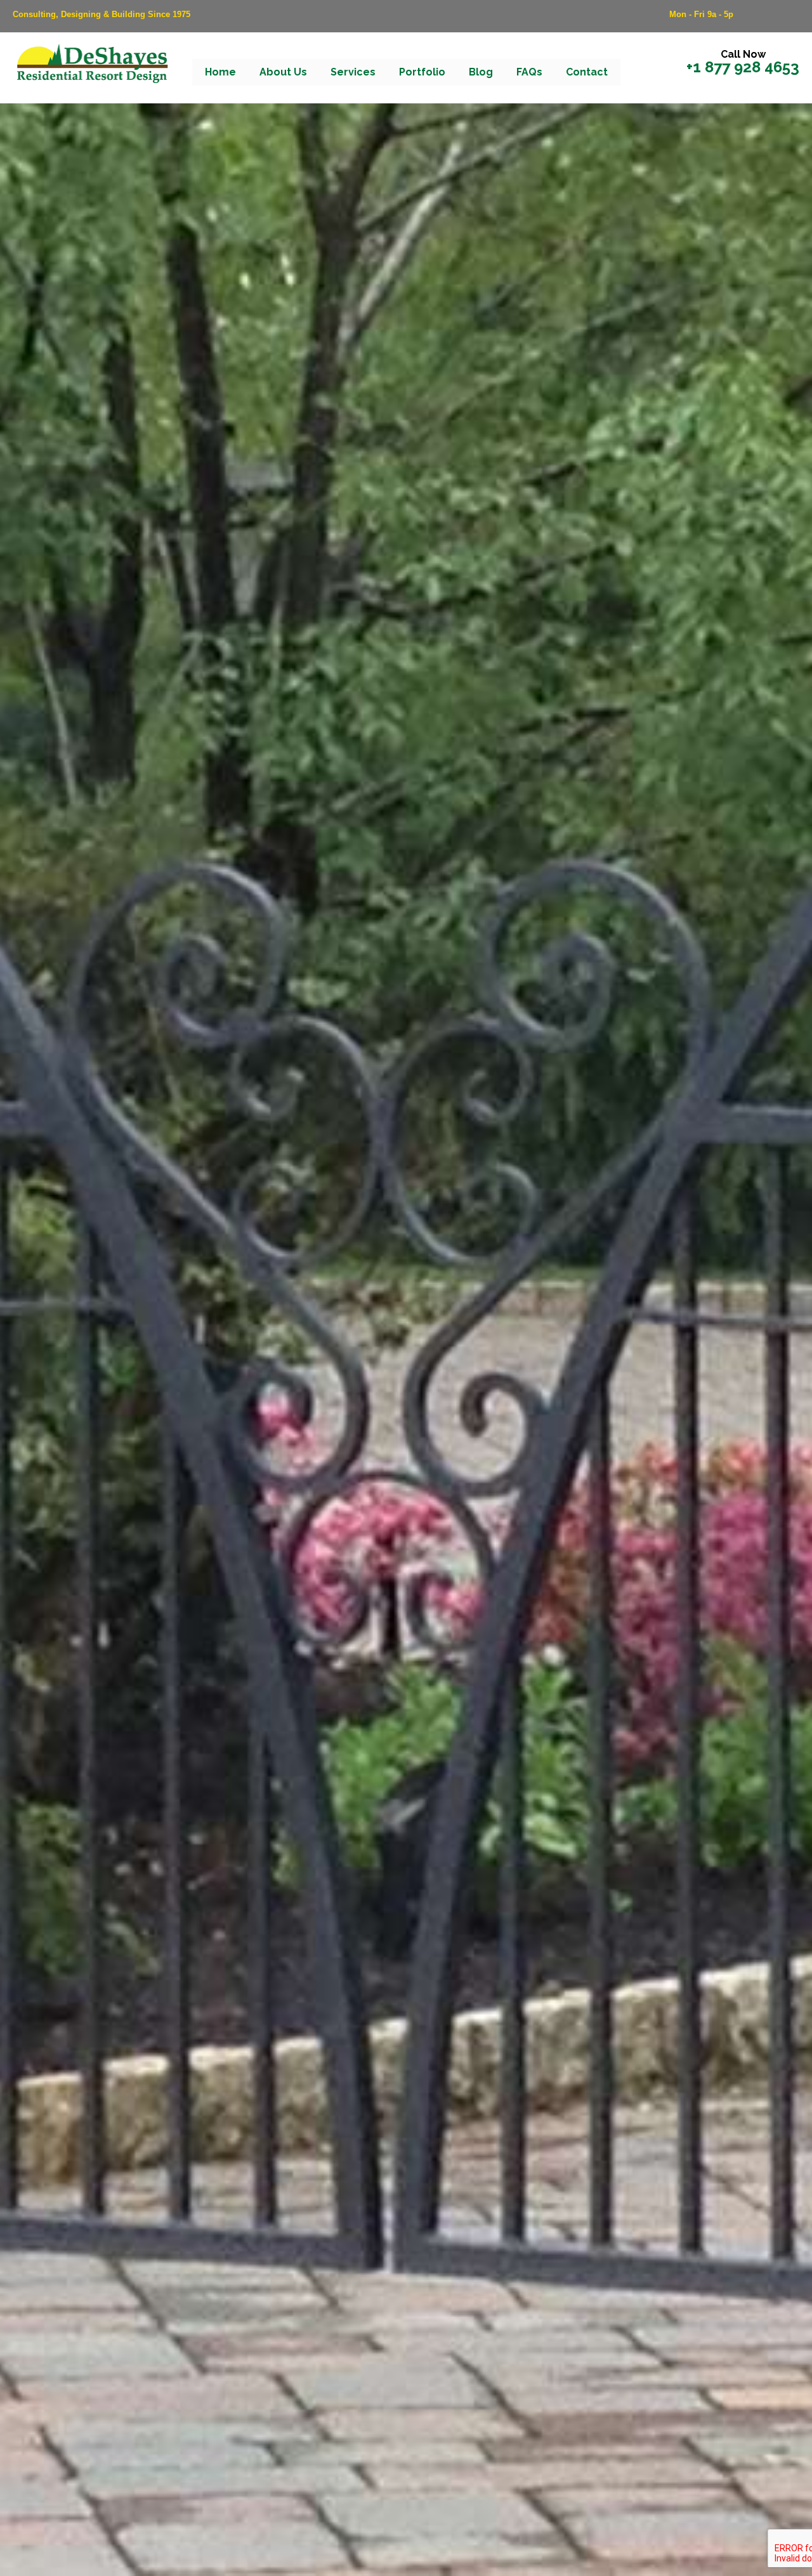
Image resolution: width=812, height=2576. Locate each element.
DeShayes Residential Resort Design (92, 65)
